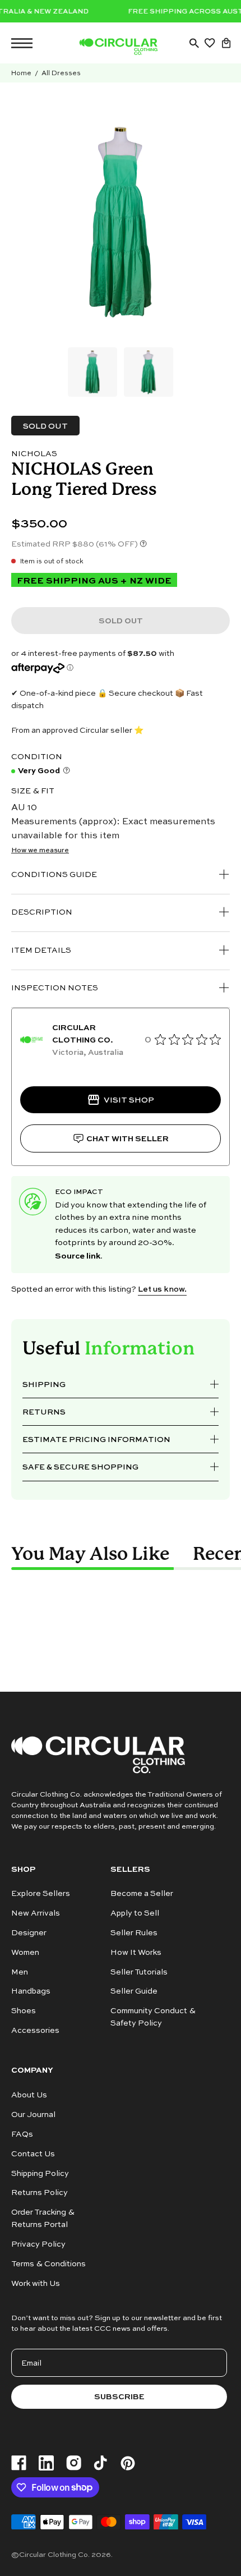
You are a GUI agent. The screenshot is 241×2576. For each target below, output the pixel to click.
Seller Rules (134, 1932)
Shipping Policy (40, 2172)
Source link (78, 1255)
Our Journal (33, 2114)
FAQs (22, 2134)
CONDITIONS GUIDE (54, 874)
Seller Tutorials (139, 1971)
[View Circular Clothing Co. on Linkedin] (46, 2463)
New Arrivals (36, 1913)
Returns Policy (40, 2192)
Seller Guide (134, 1991)
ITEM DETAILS (41, 950)
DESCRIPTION (42, 912)
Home (21, 73)
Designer (29, 1932)
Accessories (35, 2030)
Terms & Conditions (48, 2263)
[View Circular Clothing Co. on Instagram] (74, 2463)
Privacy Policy (38, 2244)
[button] (194, 43)
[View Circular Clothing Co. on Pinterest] (128, 2463)
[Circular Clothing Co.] (118, 47)
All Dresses (61, 73)
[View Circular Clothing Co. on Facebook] (19, 2463)
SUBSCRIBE (119, 2396)
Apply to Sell (135, 1913)
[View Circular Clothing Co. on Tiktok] (100, 2463)
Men (20, 1971)
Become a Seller (142, 1893)
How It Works (136, 1952)
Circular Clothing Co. (54, 2554)
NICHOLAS (34, 453)
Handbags (31, 1991)
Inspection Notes (55, 987)
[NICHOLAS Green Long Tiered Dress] (92, 372)
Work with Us (36, 2283)
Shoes (24, 2011)
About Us (29, 2094)
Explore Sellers (41, 1893)
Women (25, 1952)
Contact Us (33, 2153)
